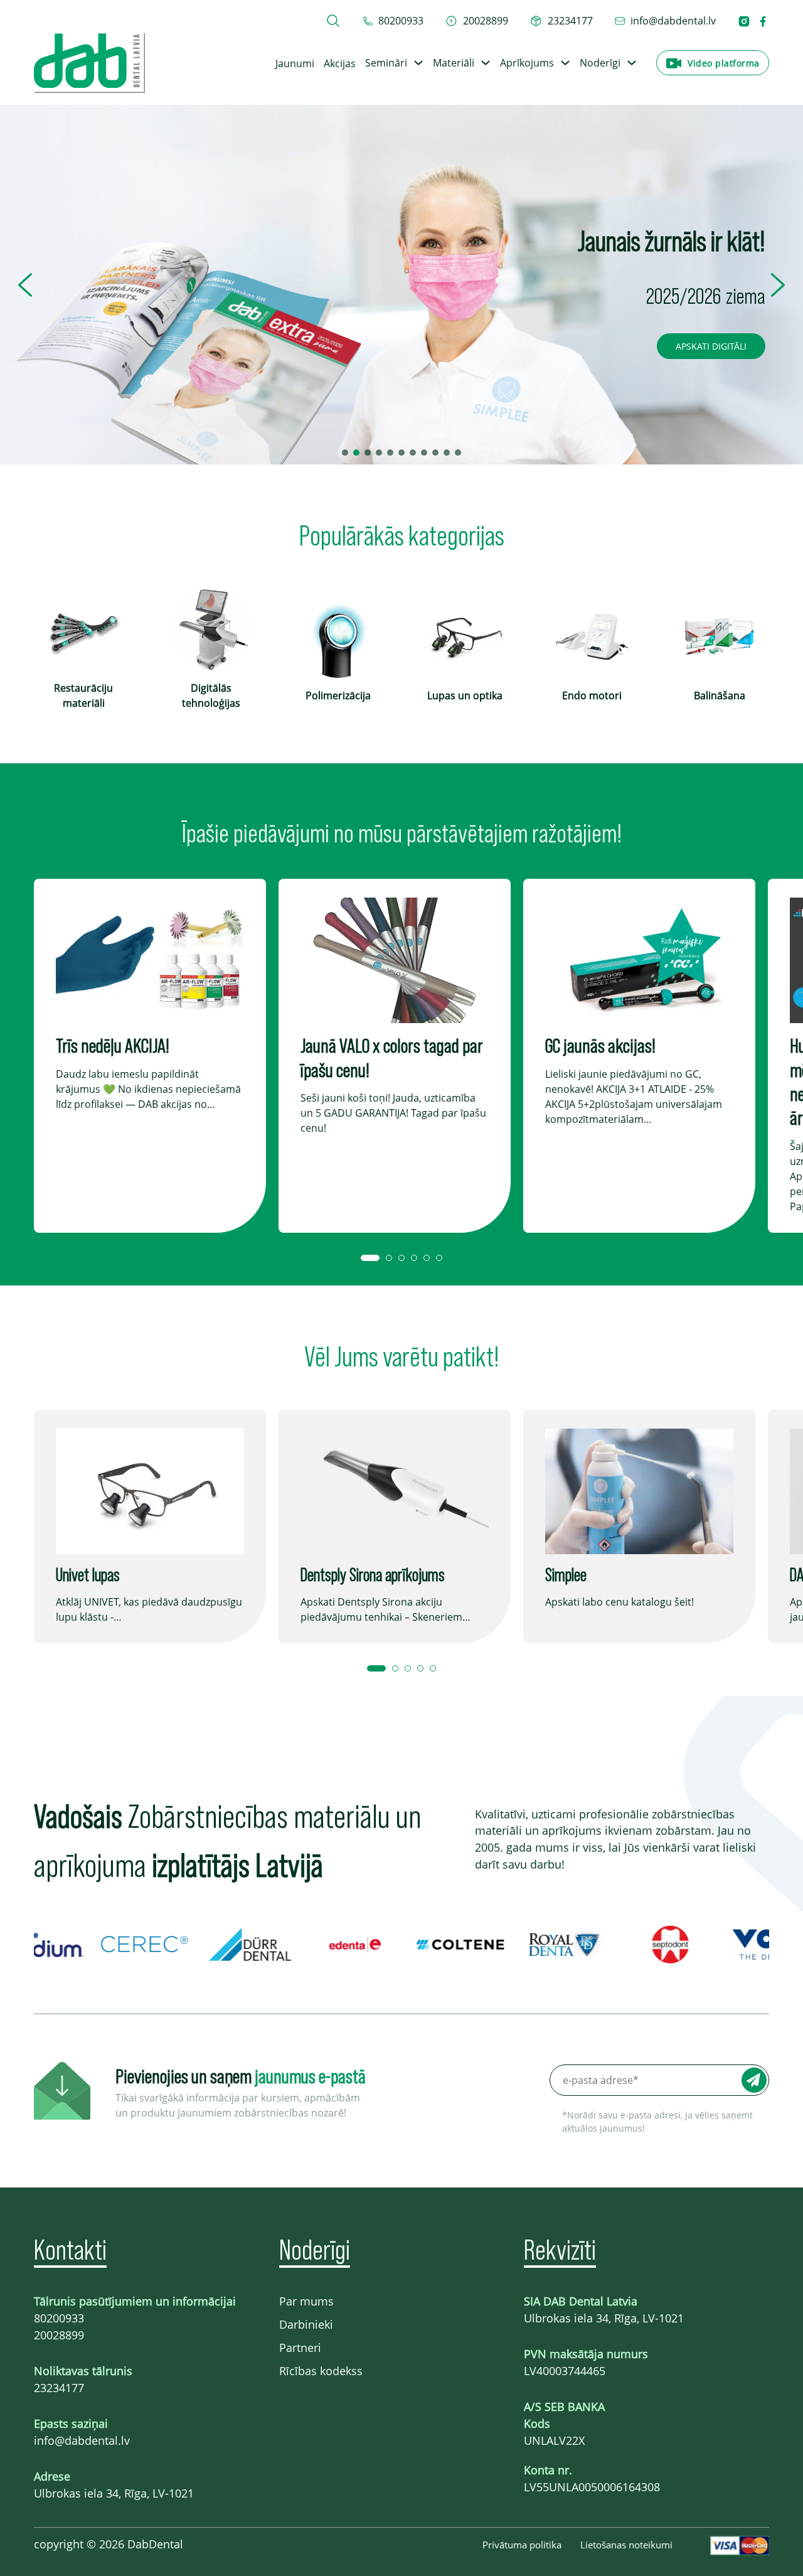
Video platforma (724, 63)
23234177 (59, 2388)
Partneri (300, 2348)
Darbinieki (306, 2324)
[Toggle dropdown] (418, 63)
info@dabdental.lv (82, 2440)
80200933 (59, 2318)
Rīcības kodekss (321, 2371)
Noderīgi (600, 63)
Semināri (386, 63)
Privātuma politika (522, 2545)
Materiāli (454, 63)
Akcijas (340, 63)
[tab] (370, 1258)
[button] (25, 285)
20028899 (59, 2335)
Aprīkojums (527, 63)
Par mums (306, 2301)
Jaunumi (295, 63)
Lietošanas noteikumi (626, 2545)
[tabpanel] (150, 1056)
